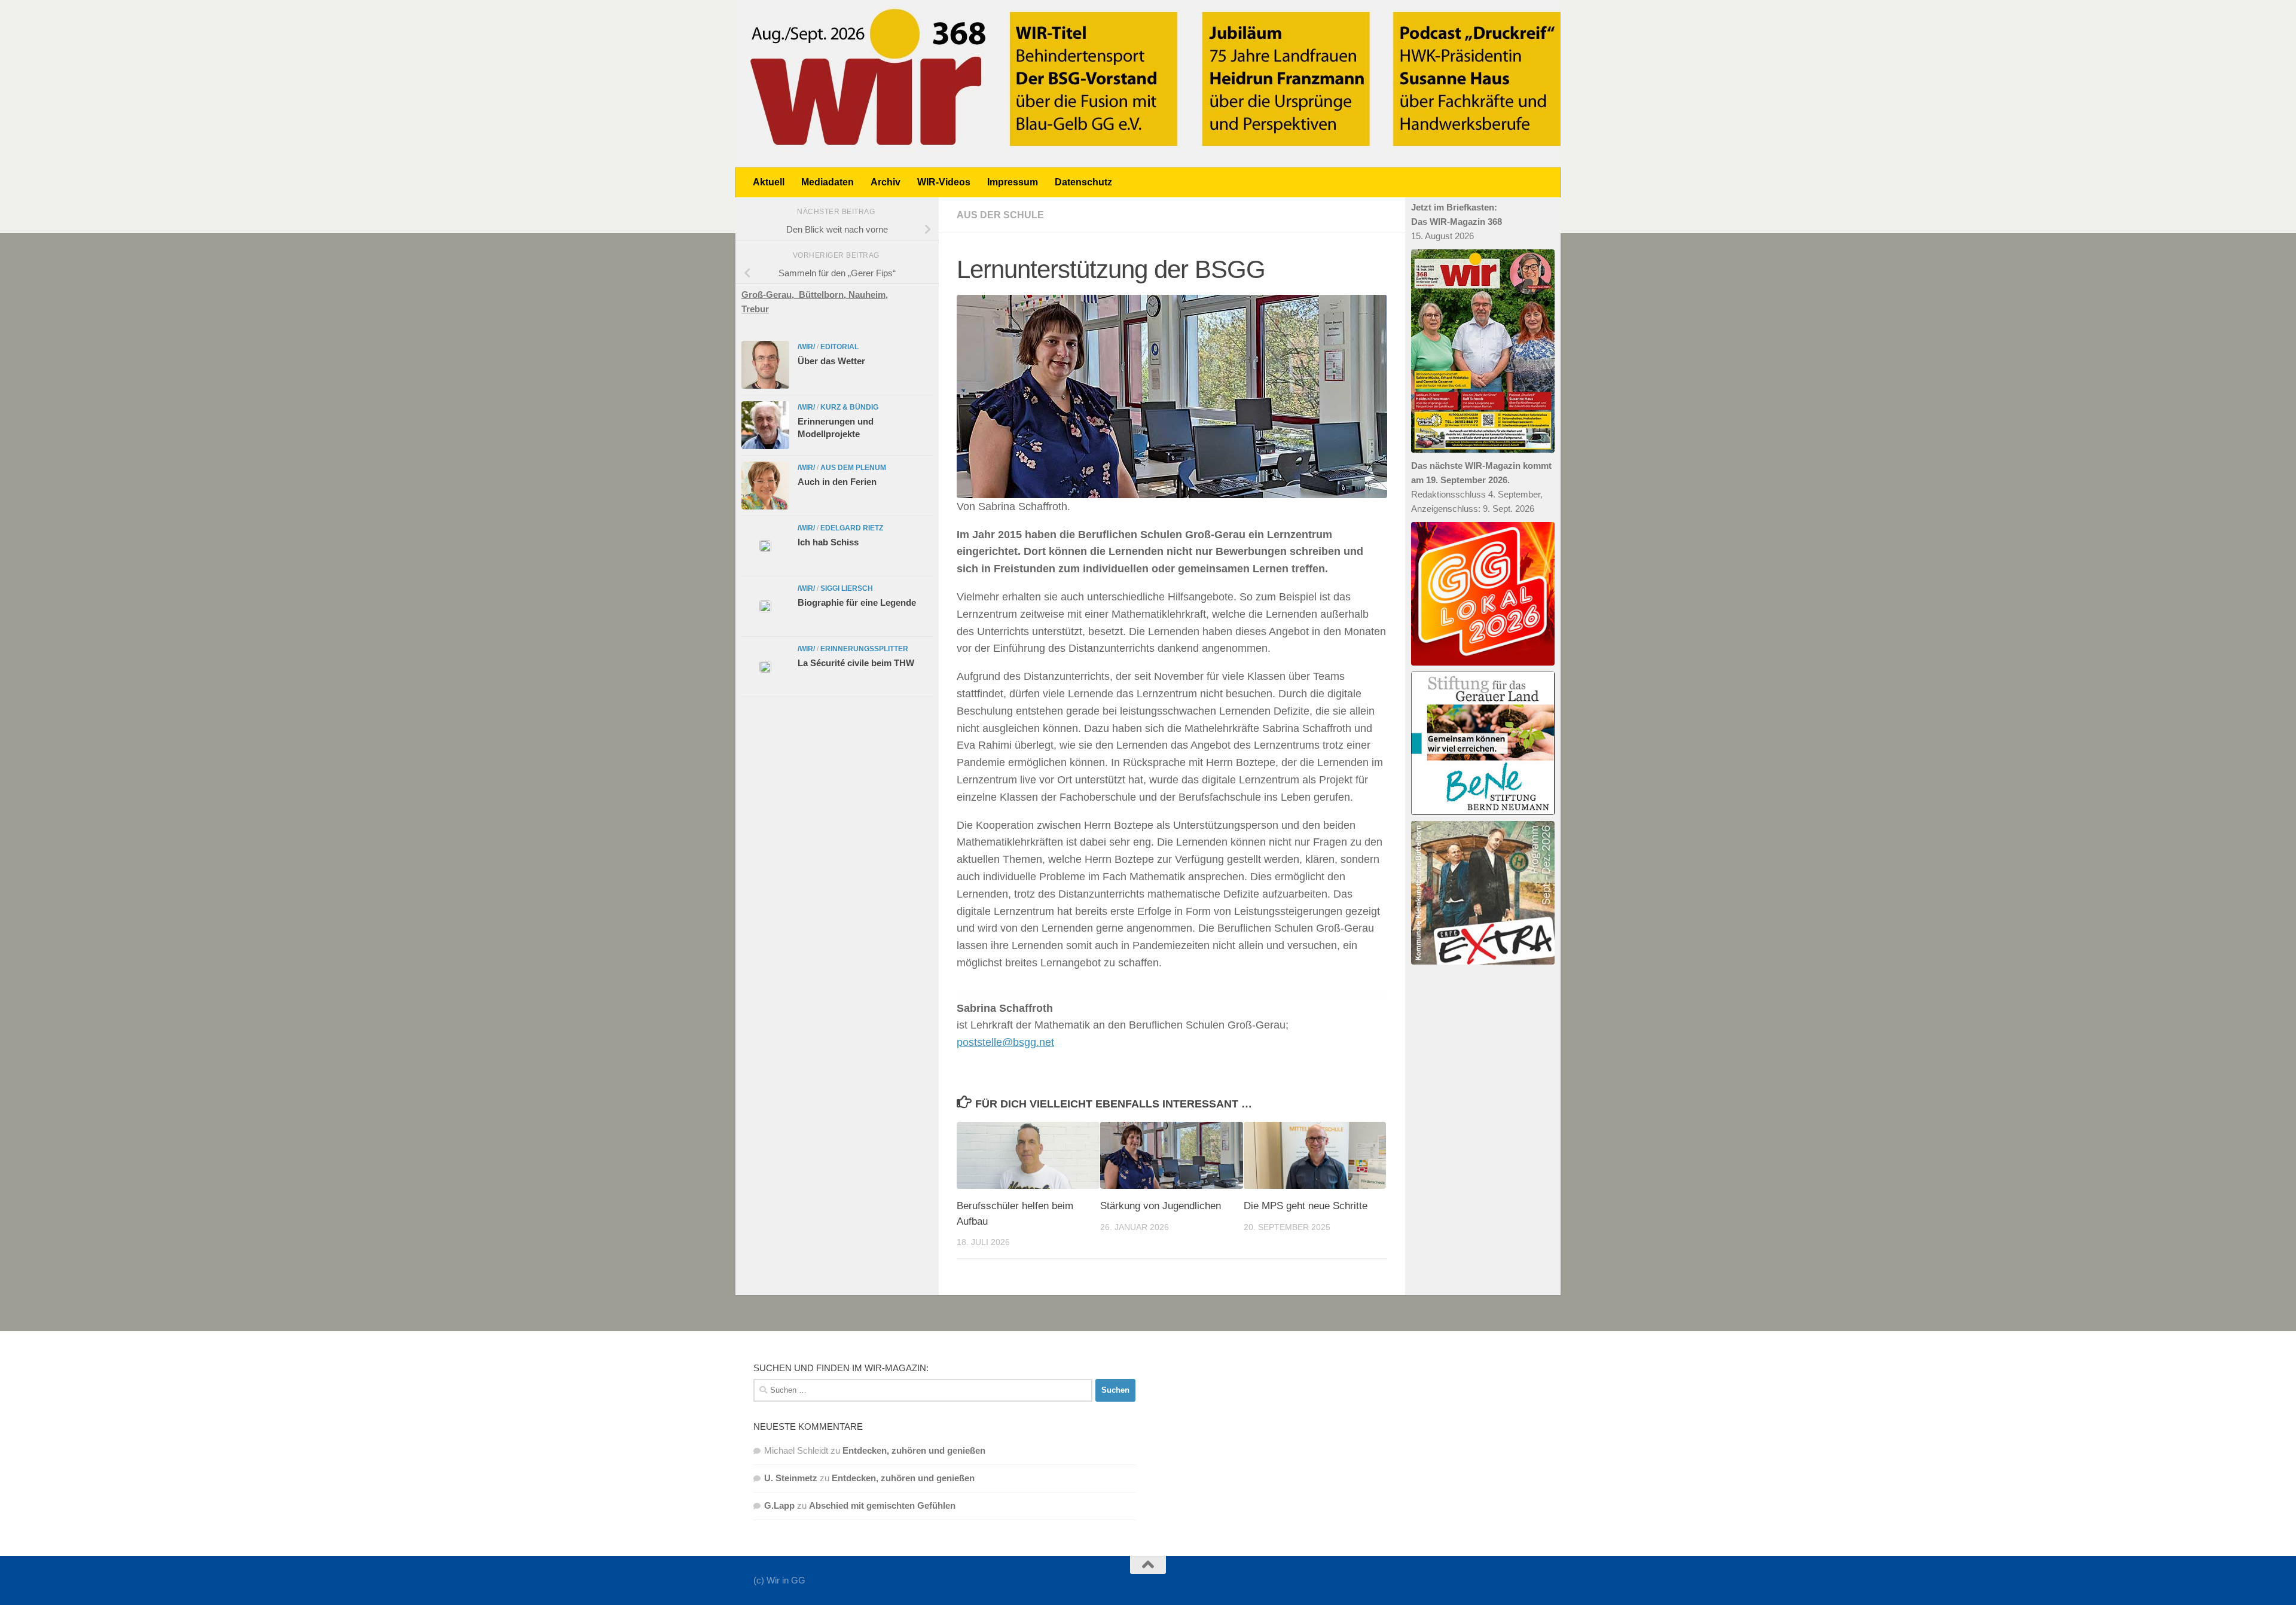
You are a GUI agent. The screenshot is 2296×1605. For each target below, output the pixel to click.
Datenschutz (1083, 182)
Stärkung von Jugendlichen (1161, 1206)
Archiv (886, 182)
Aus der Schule (1000, 215)
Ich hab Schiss (828, 542)
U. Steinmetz (791, 1478)
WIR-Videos (944, 182)
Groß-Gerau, (770, 295)
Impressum (1013, 182)
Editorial (839, 347)
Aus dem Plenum (853, 468)
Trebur (755, 309)
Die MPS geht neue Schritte (1306, 1206)
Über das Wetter (831, 361)
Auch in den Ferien (837, 482)
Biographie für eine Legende (857, 602)
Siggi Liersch (847, 588)
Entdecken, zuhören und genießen (914, 1450)
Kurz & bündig (849, 407)
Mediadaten (828, 182)
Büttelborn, (824, 295)
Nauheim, (868, 295)
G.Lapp (779, 1505)
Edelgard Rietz (852, 528)
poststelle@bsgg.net (1005, 1042)
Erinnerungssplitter (864, 649)
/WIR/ (806, 347)
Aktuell (769, 182)
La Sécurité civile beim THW (856, 663)
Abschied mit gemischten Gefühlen (882, 1505)
